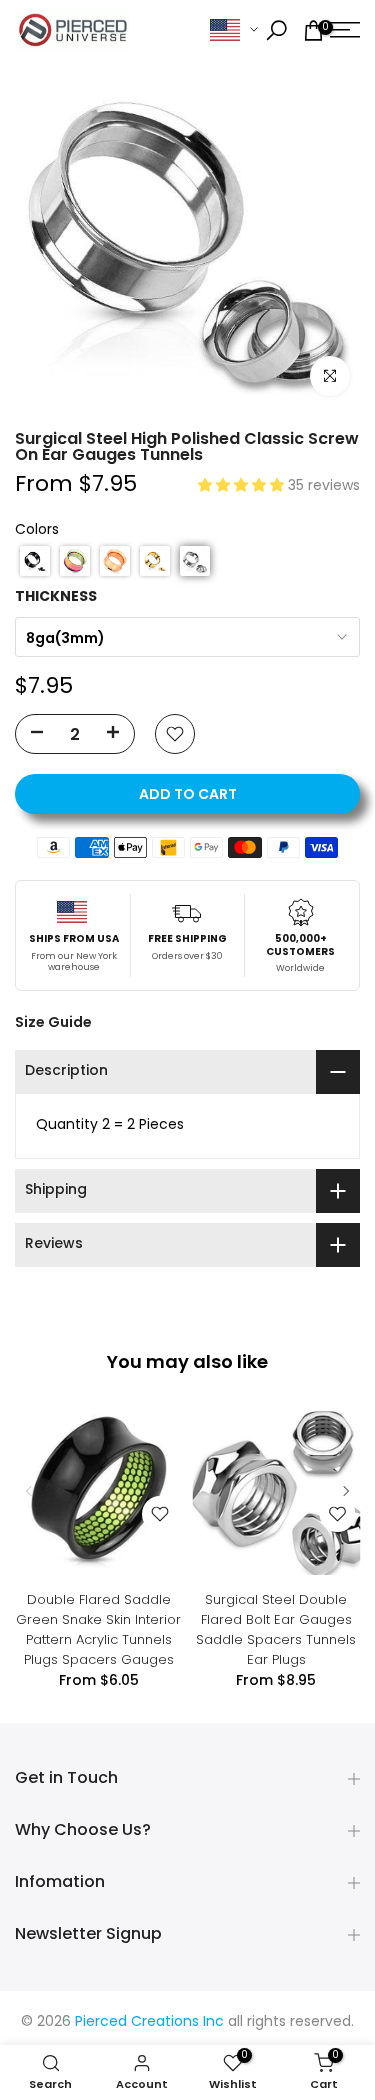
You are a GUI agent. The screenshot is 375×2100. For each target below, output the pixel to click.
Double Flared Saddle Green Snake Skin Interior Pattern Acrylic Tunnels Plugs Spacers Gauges (98, 1628)
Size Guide (53, 1022)
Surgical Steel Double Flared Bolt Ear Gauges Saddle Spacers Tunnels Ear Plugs (276, 1628)
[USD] (234, 30)
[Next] (345, 1491)
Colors (37, 530)
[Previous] (30, 1491)
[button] (243, 486)
